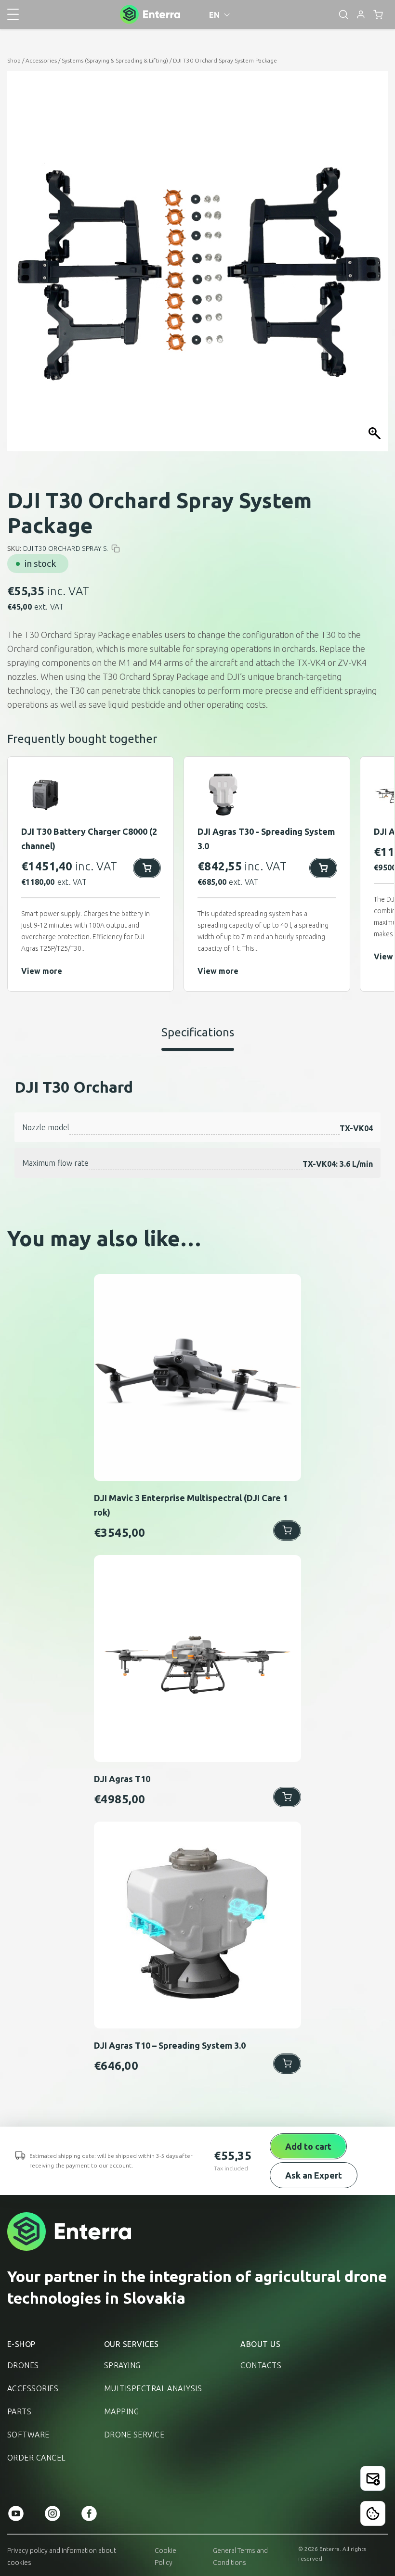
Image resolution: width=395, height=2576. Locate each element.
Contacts (261, 2365)
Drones (23, 2365)
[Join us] (373, 2478)
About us (260, 2344)
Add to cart (308, 2146)
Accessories (41, 60)
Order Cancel (36, 2458)
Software (28, 2435)
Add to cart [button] (287, 1530)
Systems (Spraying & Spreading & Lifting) (115, 60)
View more (42, 971)
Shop (14, 60)
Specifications (198, 1032)
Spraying (122, 2365)
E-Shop (21, 2344)
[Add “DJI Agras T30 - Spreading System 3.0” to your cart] (323, 868)
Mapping (121, 2411)
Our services (132, 2344)
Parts (19, 2411)
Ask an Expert (314, 2175)
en (215, 15)
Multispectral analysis (153, 2388)
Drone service (134, 2435)
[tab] (198, 1038)
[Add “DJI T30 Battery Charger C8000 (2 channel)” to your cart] (147, 868)
